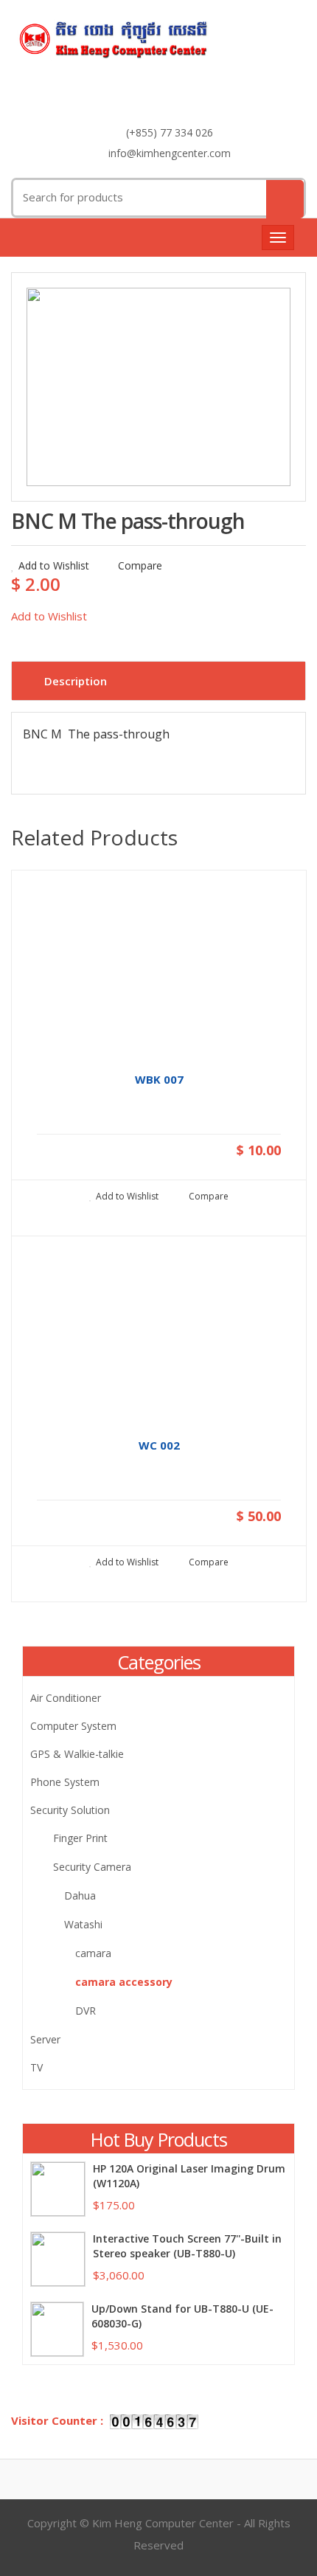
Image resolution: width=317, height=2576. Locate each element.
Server (45, 2039)
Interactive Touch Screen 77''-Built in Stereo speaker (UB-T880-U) (187, 2246)
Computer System (73, 1726)
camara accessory (124, 1982)
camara (93, 1953)
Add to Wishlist (54, 565)
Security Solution (70, 1810)
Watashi (83, 1924)
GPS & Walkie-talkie (77, 1754)
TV (36, 2067)
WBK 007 (159, 1079)
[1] (158, 387)
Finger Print (80, 1838)
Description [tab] (76, 681)
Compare (139, 565)
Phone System (65, 1782)
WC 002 (159, 1445)
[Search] (285, 199)
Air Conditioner (66, 1698)
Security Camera (92, 1867)
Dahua (80, 1895)
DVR (86, 2011)
